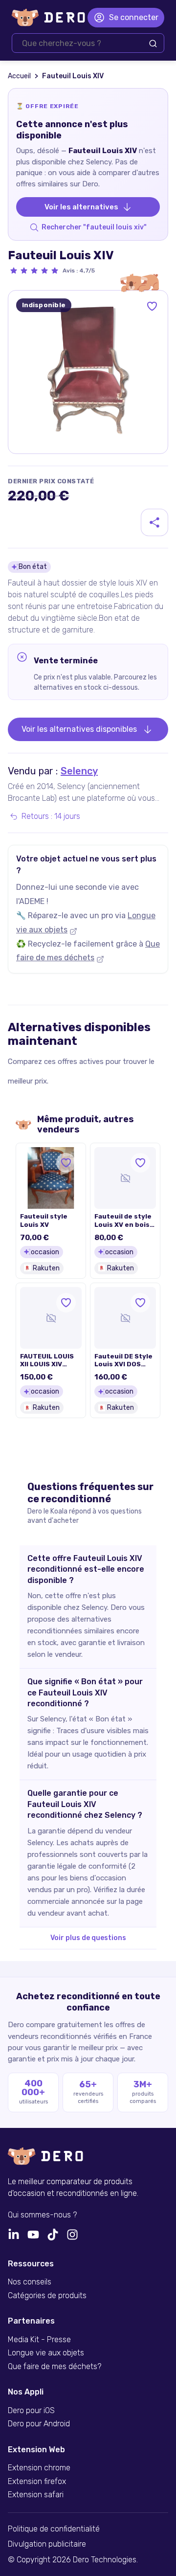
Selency (79, 771)
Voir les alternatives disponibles (79, 729)
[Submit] (153, 44)
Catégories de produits (47, 2296)
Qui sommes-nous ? (42, 2215)
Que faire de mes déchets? (55, 2367)
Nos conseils (30, 2282)
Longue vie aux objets (46, 2353)
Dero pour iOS (31, 2411)
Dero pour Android (39, 2424)
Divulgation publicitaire (47, 2544)
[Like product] (152, 306)
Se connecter (134, 17)
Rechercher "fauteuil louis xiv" (94, 227)
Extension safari (36, 2495)
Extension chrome (39, 2468)
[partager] (154, 522)
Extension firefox (37, 2482)
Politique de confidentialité (54, 2529)
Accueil (19, 76)
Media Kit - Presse (39, 2340)
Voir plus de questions (88, 1938)
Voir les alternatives (81, 207)
